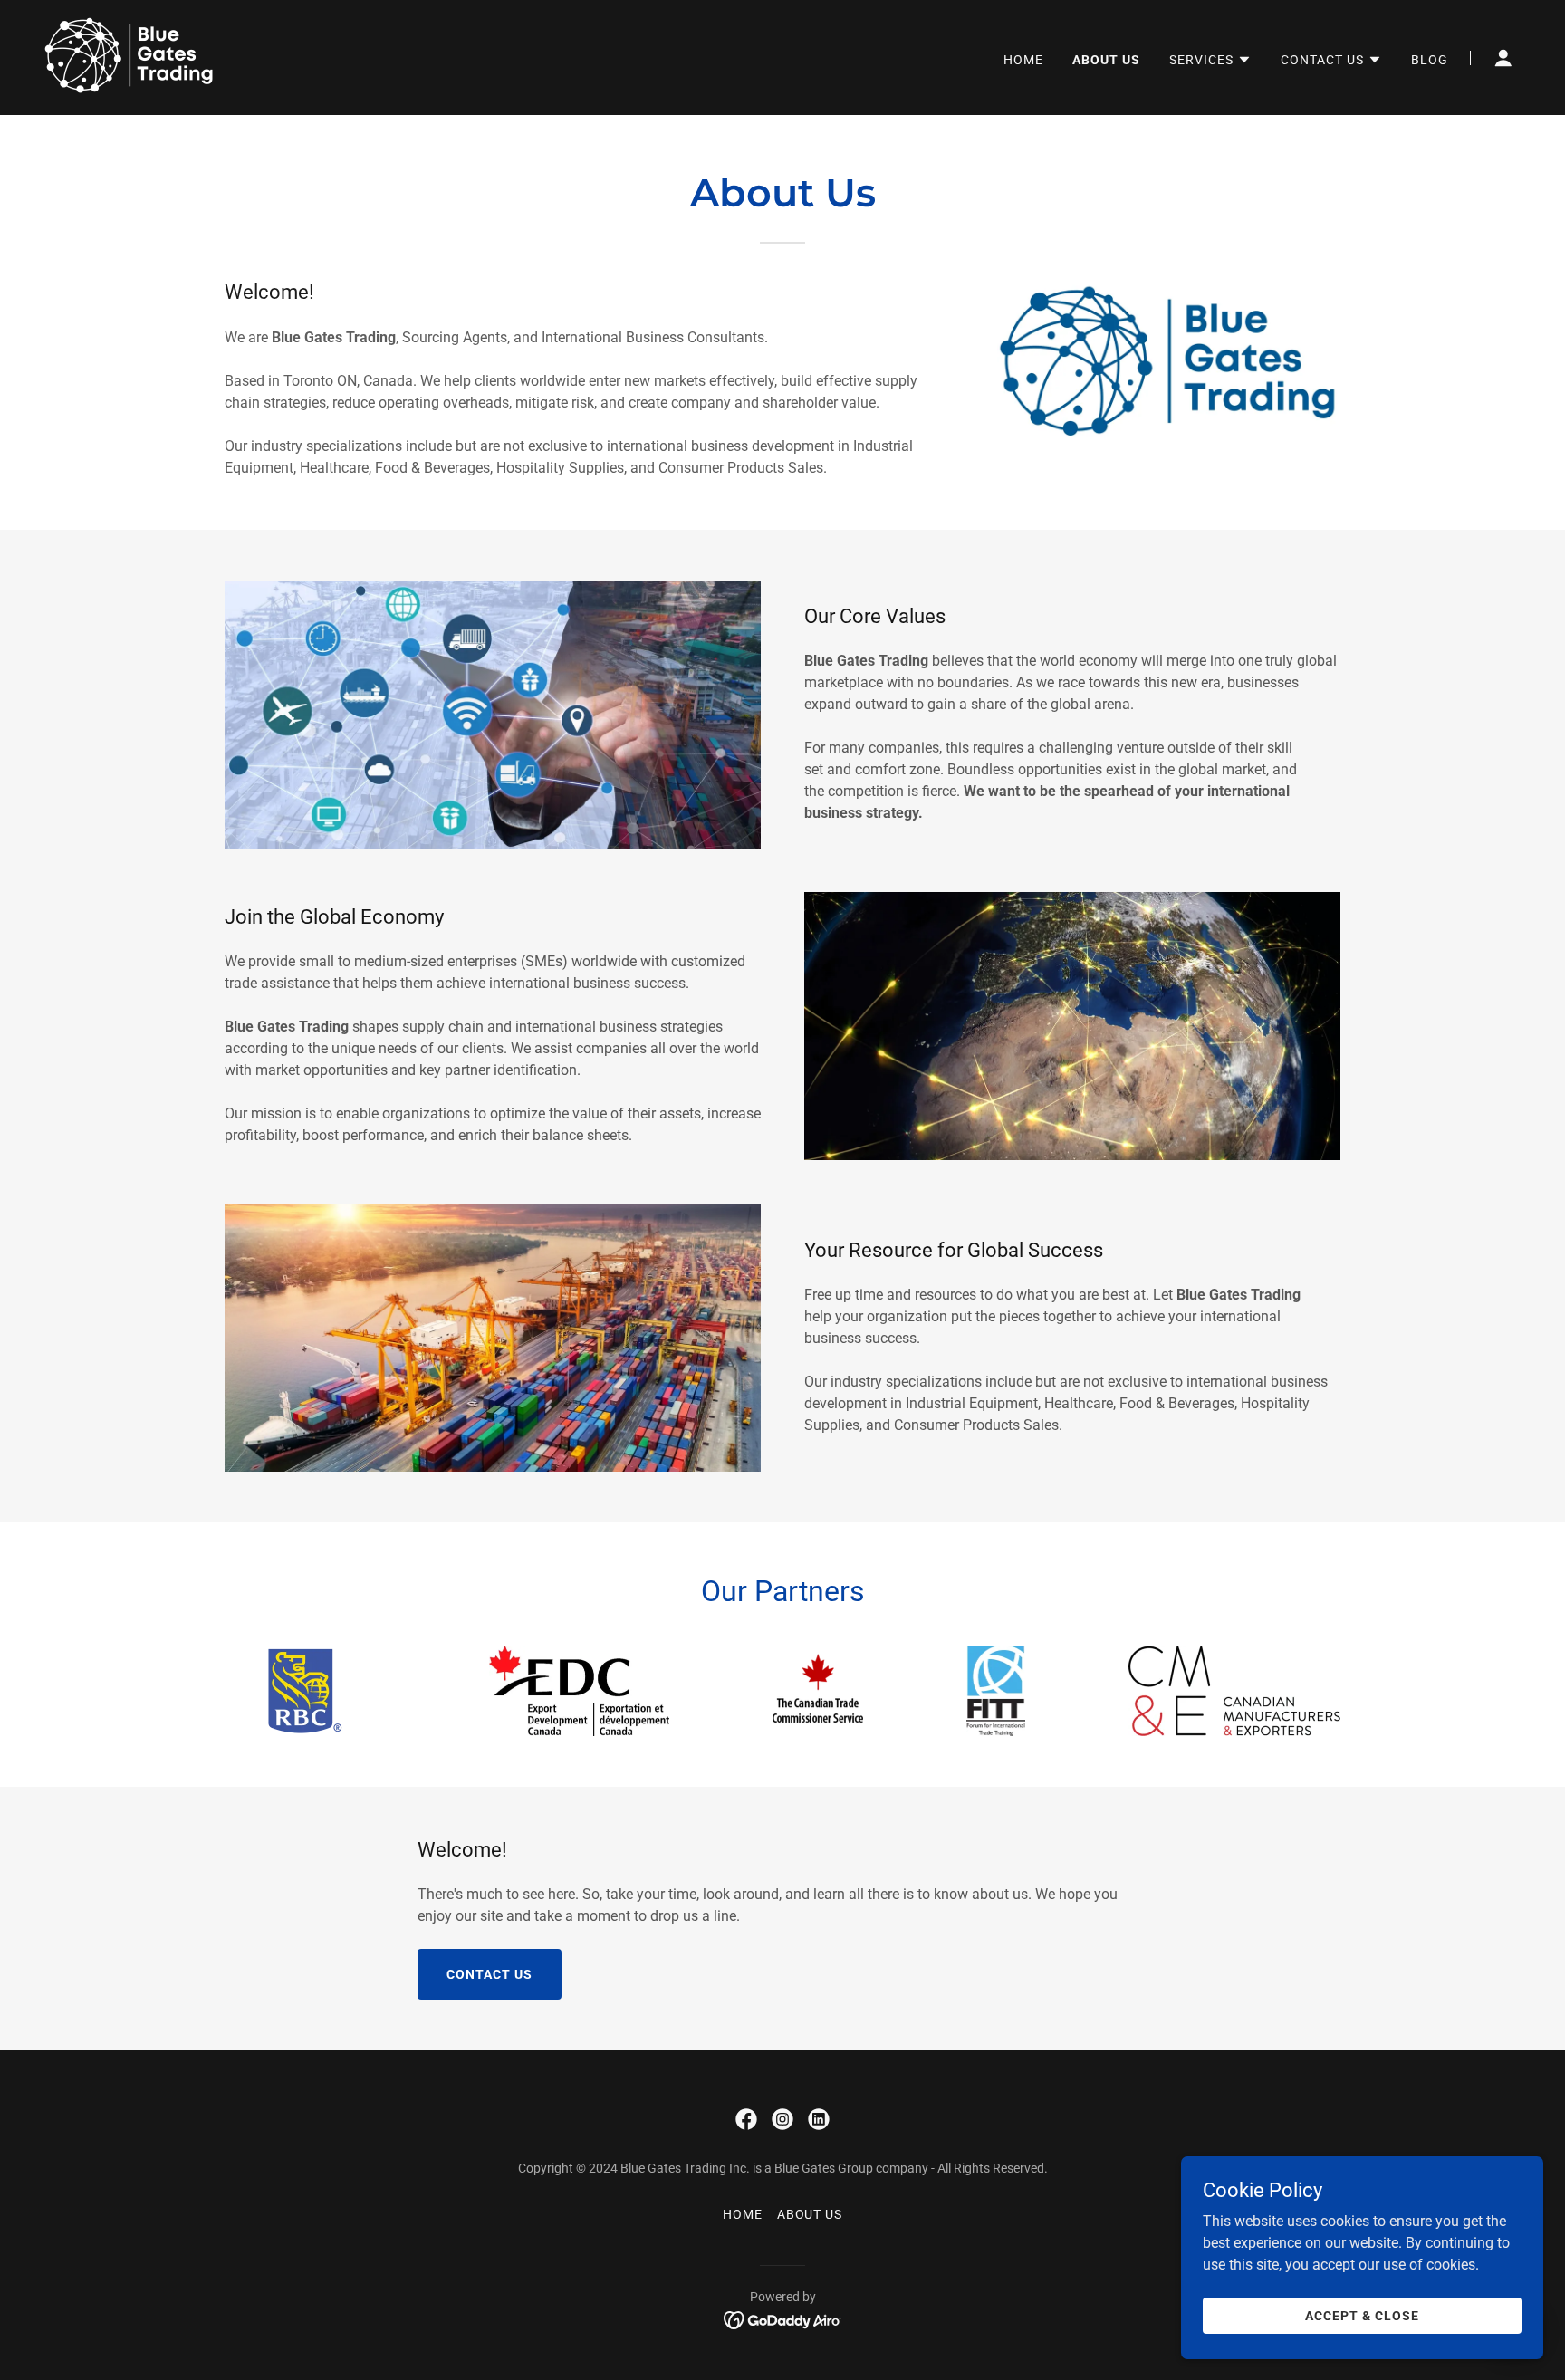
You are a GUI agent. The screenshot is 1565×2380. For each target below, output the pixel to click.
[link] (130, 57)
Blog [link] (1430, 60)
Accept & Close (1362, 2315)
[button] (1210, 60)
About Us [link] (1106, 60)
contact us (490, 1974)
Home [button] (743, 2214)
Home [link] (1023, 60)
